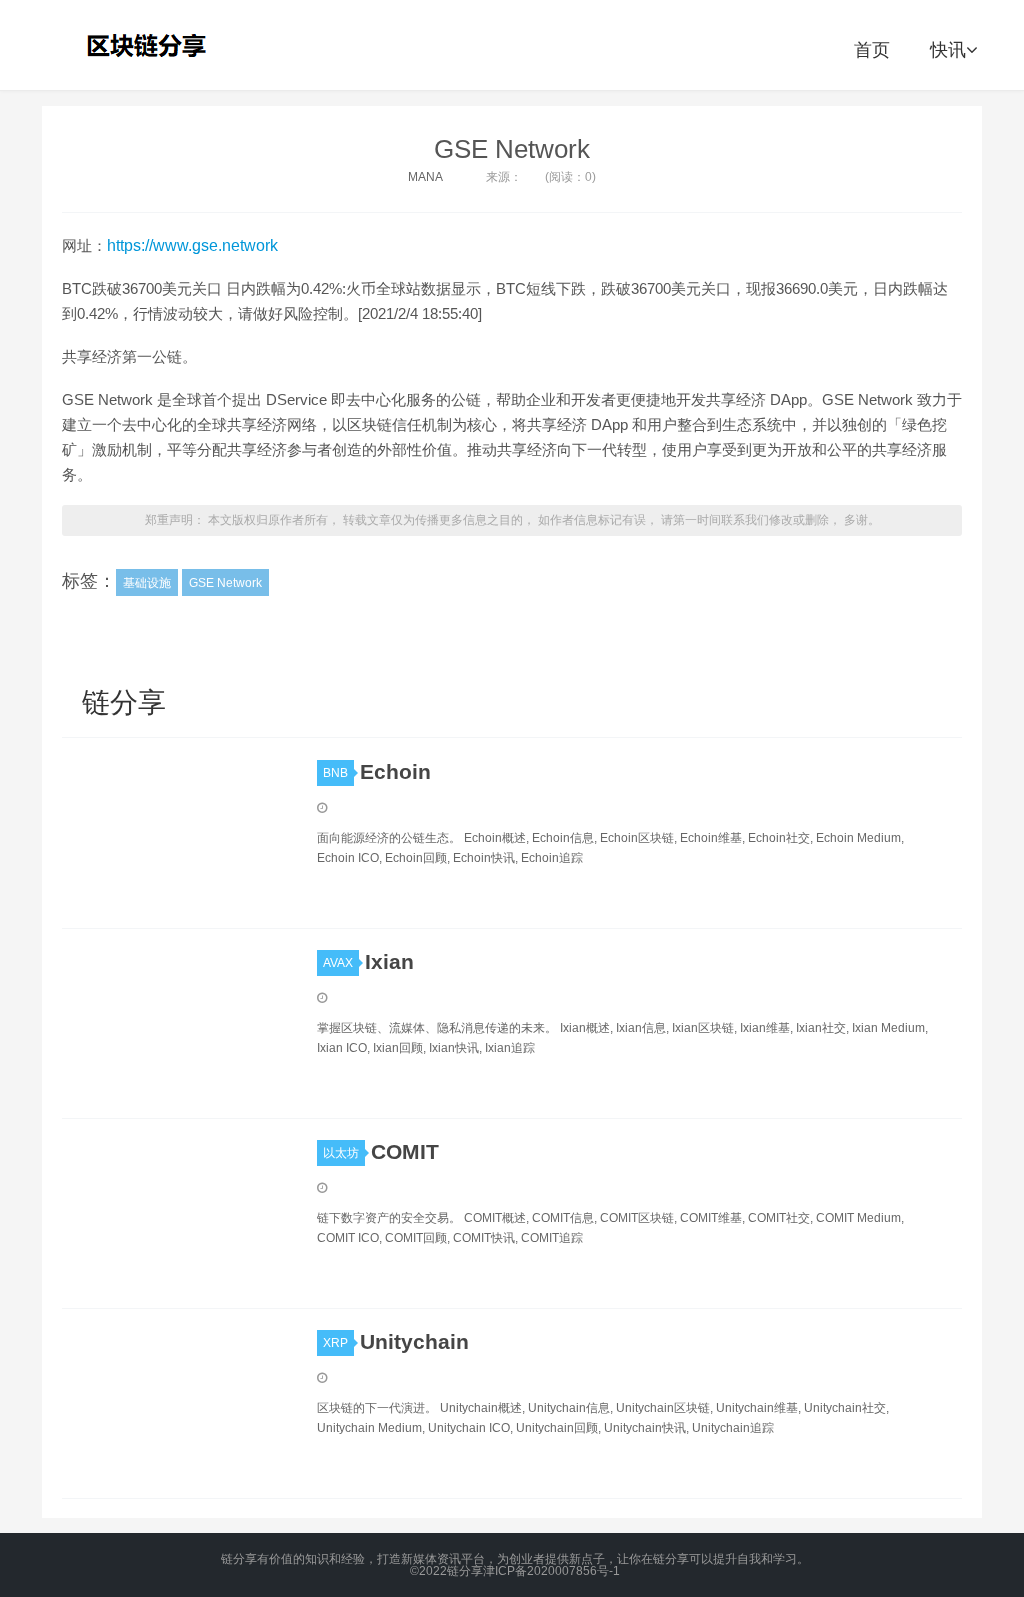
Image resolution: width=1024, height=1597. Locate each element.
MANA (425, 177)
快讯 (948, 50)
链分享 (149, 45)
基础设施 (147, 583)
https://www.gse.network (192, 245)
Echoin (395, 771)
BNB (335, 773)
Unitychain (414, 1341)
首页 (872, 50)
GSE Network (512, 149)
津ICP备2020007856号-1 (551, 1571)
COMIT (405, 1151)
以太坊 (341, 1153)
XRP (335, 1343)
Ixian (389, 961)
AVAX (338, 963)
